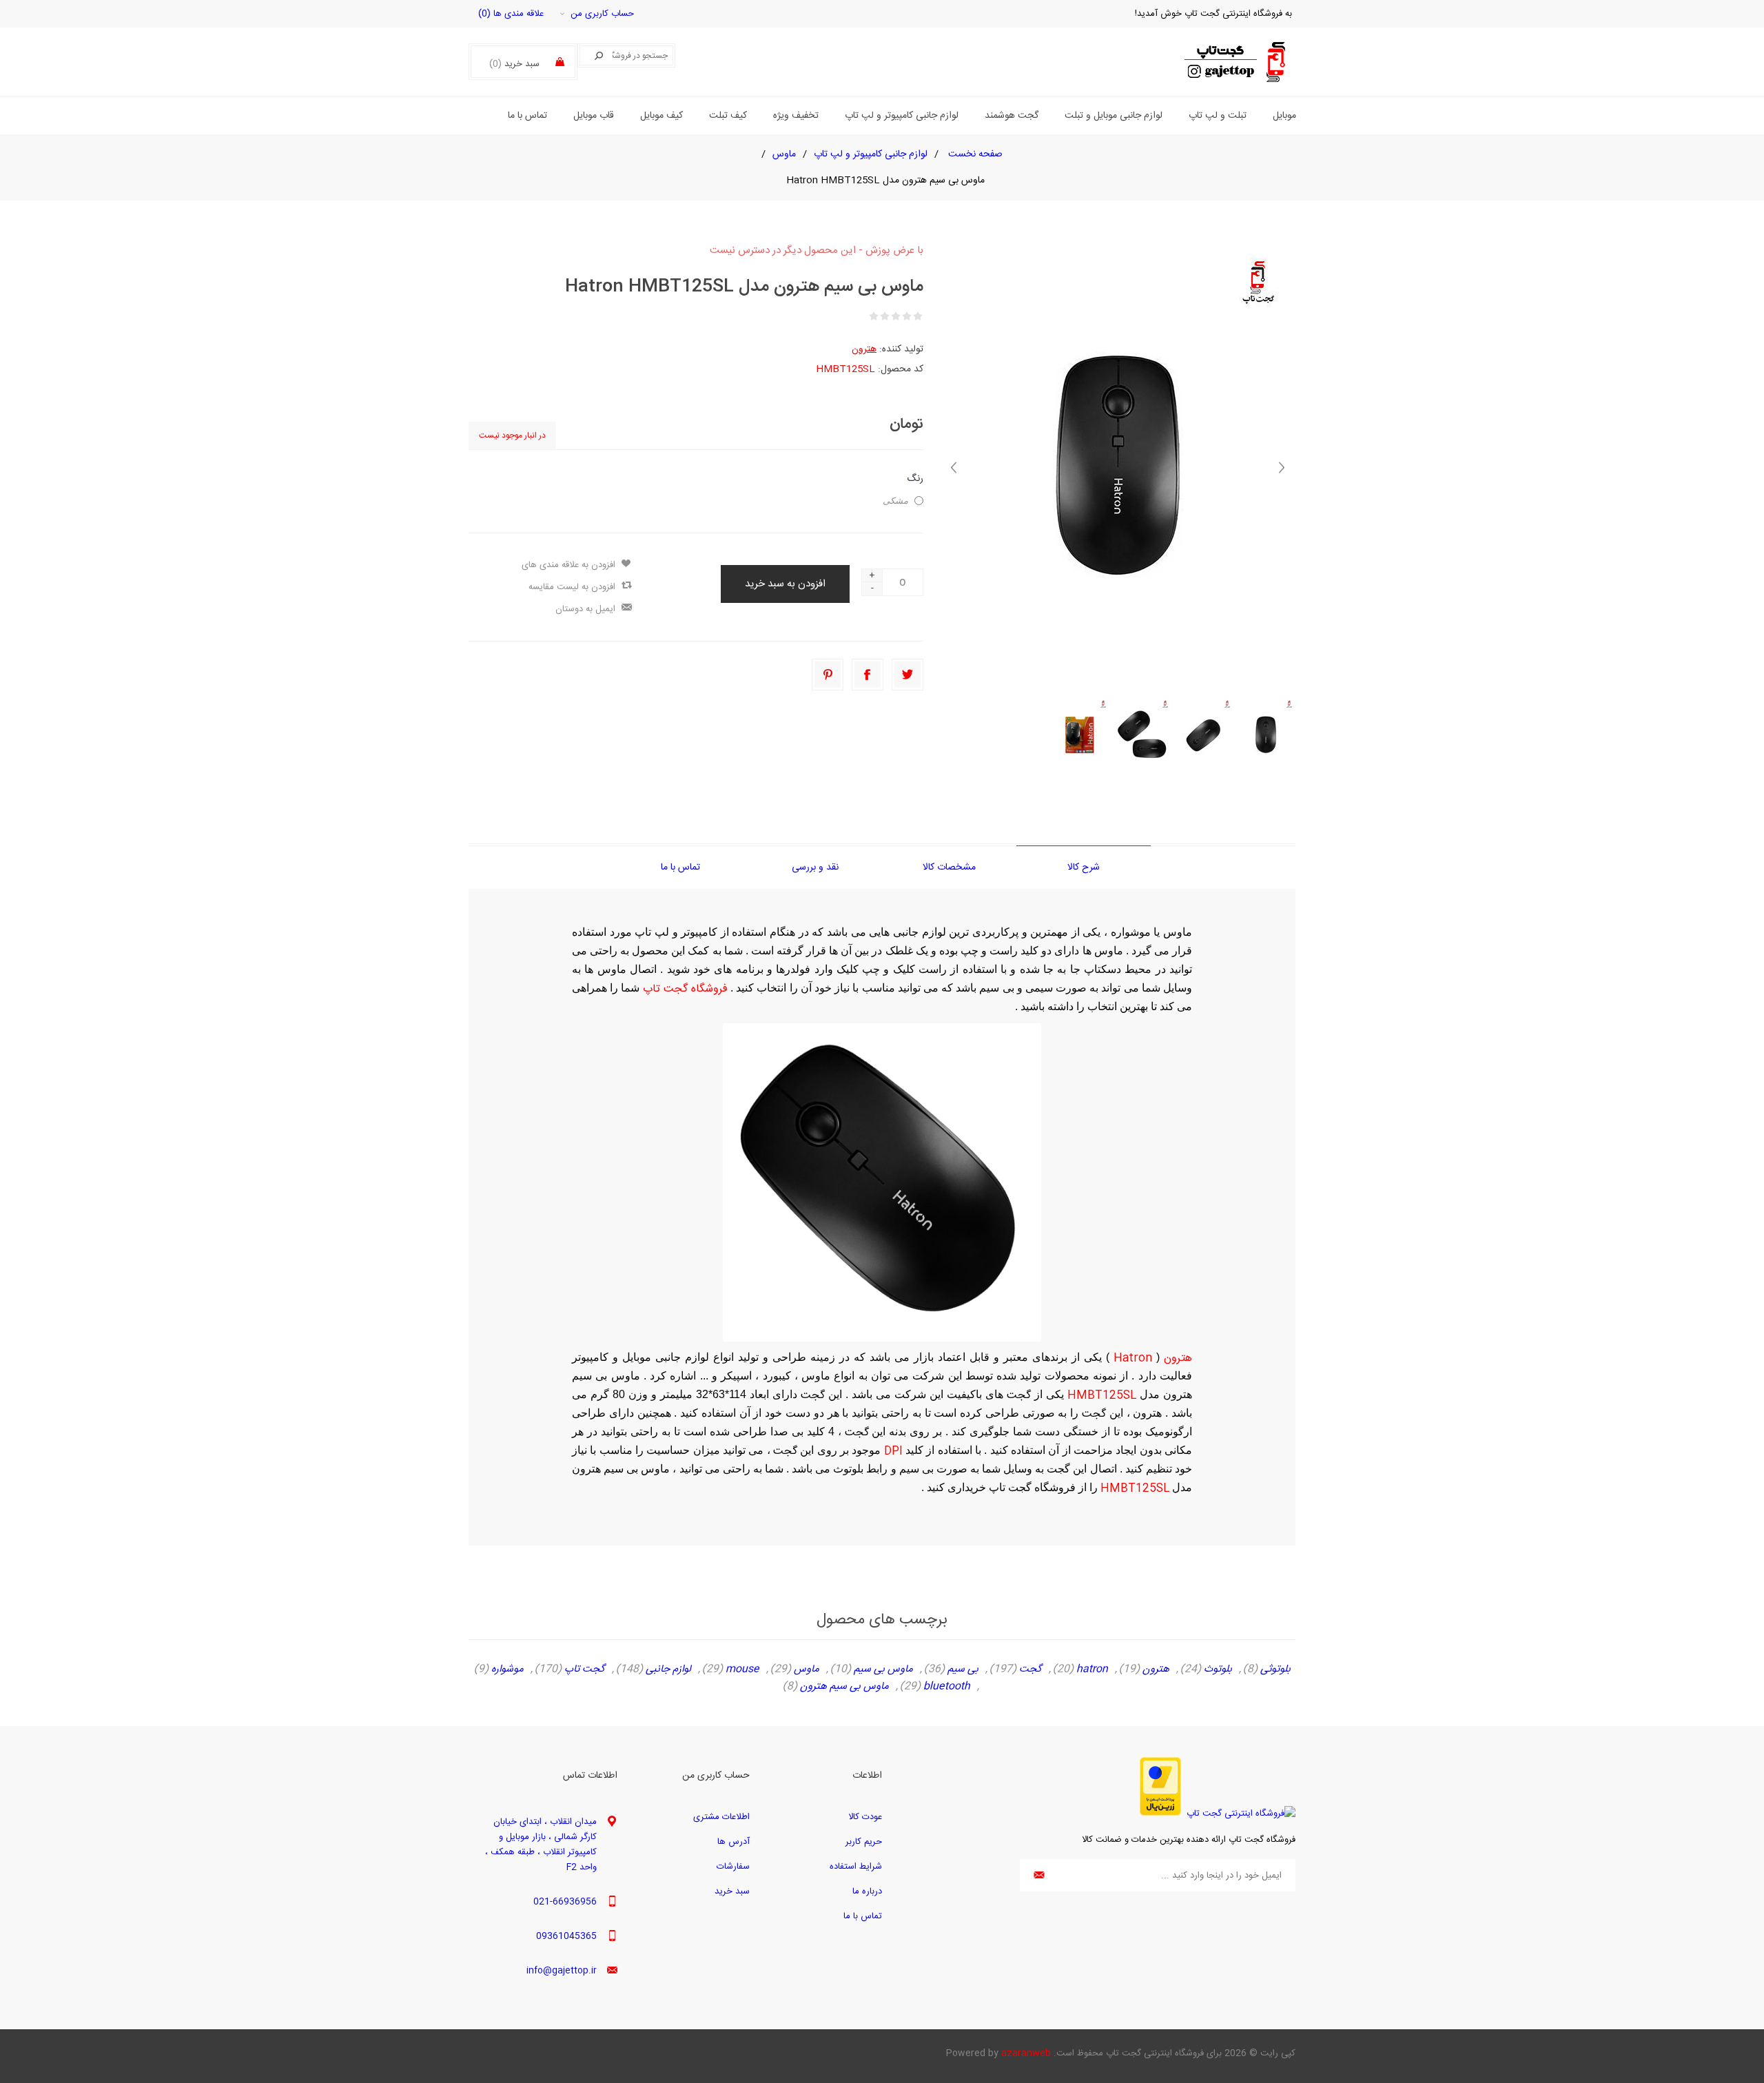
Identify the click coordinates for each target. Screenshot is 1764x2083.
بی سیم (963, 1670)
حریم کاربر (864, 1842)
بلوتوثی (1275, 1670)
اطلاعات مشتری (721, 1817)
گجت (1030, 1670)
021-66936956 (565, 1902)
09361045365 (566, 1936)
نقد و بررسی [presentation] (815, 868)
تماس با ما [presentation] (680, 868)
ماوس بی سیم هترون (844, 1687)
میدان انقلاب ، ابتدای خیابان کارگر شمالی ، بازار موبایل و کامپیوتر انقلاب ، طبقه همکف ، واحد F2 (541, 1845)
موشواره (507, 1670)
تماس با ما (863, 1916)
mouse (742, 1670)
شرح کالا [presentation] (1084, 868)
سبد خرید (732, 1891)
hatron (1092, 1670)
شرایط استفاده (856, 1867)
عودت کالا (865, 1817)
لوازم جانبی (668, 1670)
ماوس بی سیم (883, 1670)
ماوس (807, 1670)
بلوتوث (1218, 1670)
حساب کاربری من (602, 14)
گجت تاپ (585, 1670)
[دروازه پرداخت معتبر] (1160, 1814)
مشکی (895, 501)
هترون (864, 349)
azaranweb (1026, 2053)
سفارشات (733, 1867)
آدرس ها (734, 1842)
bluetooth (947, 1687)
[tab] (1084, 867)
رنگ (915, 479)
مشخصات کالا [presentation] (949, 868)
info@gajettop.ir (562, 1971)
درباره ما (867, 1891)
